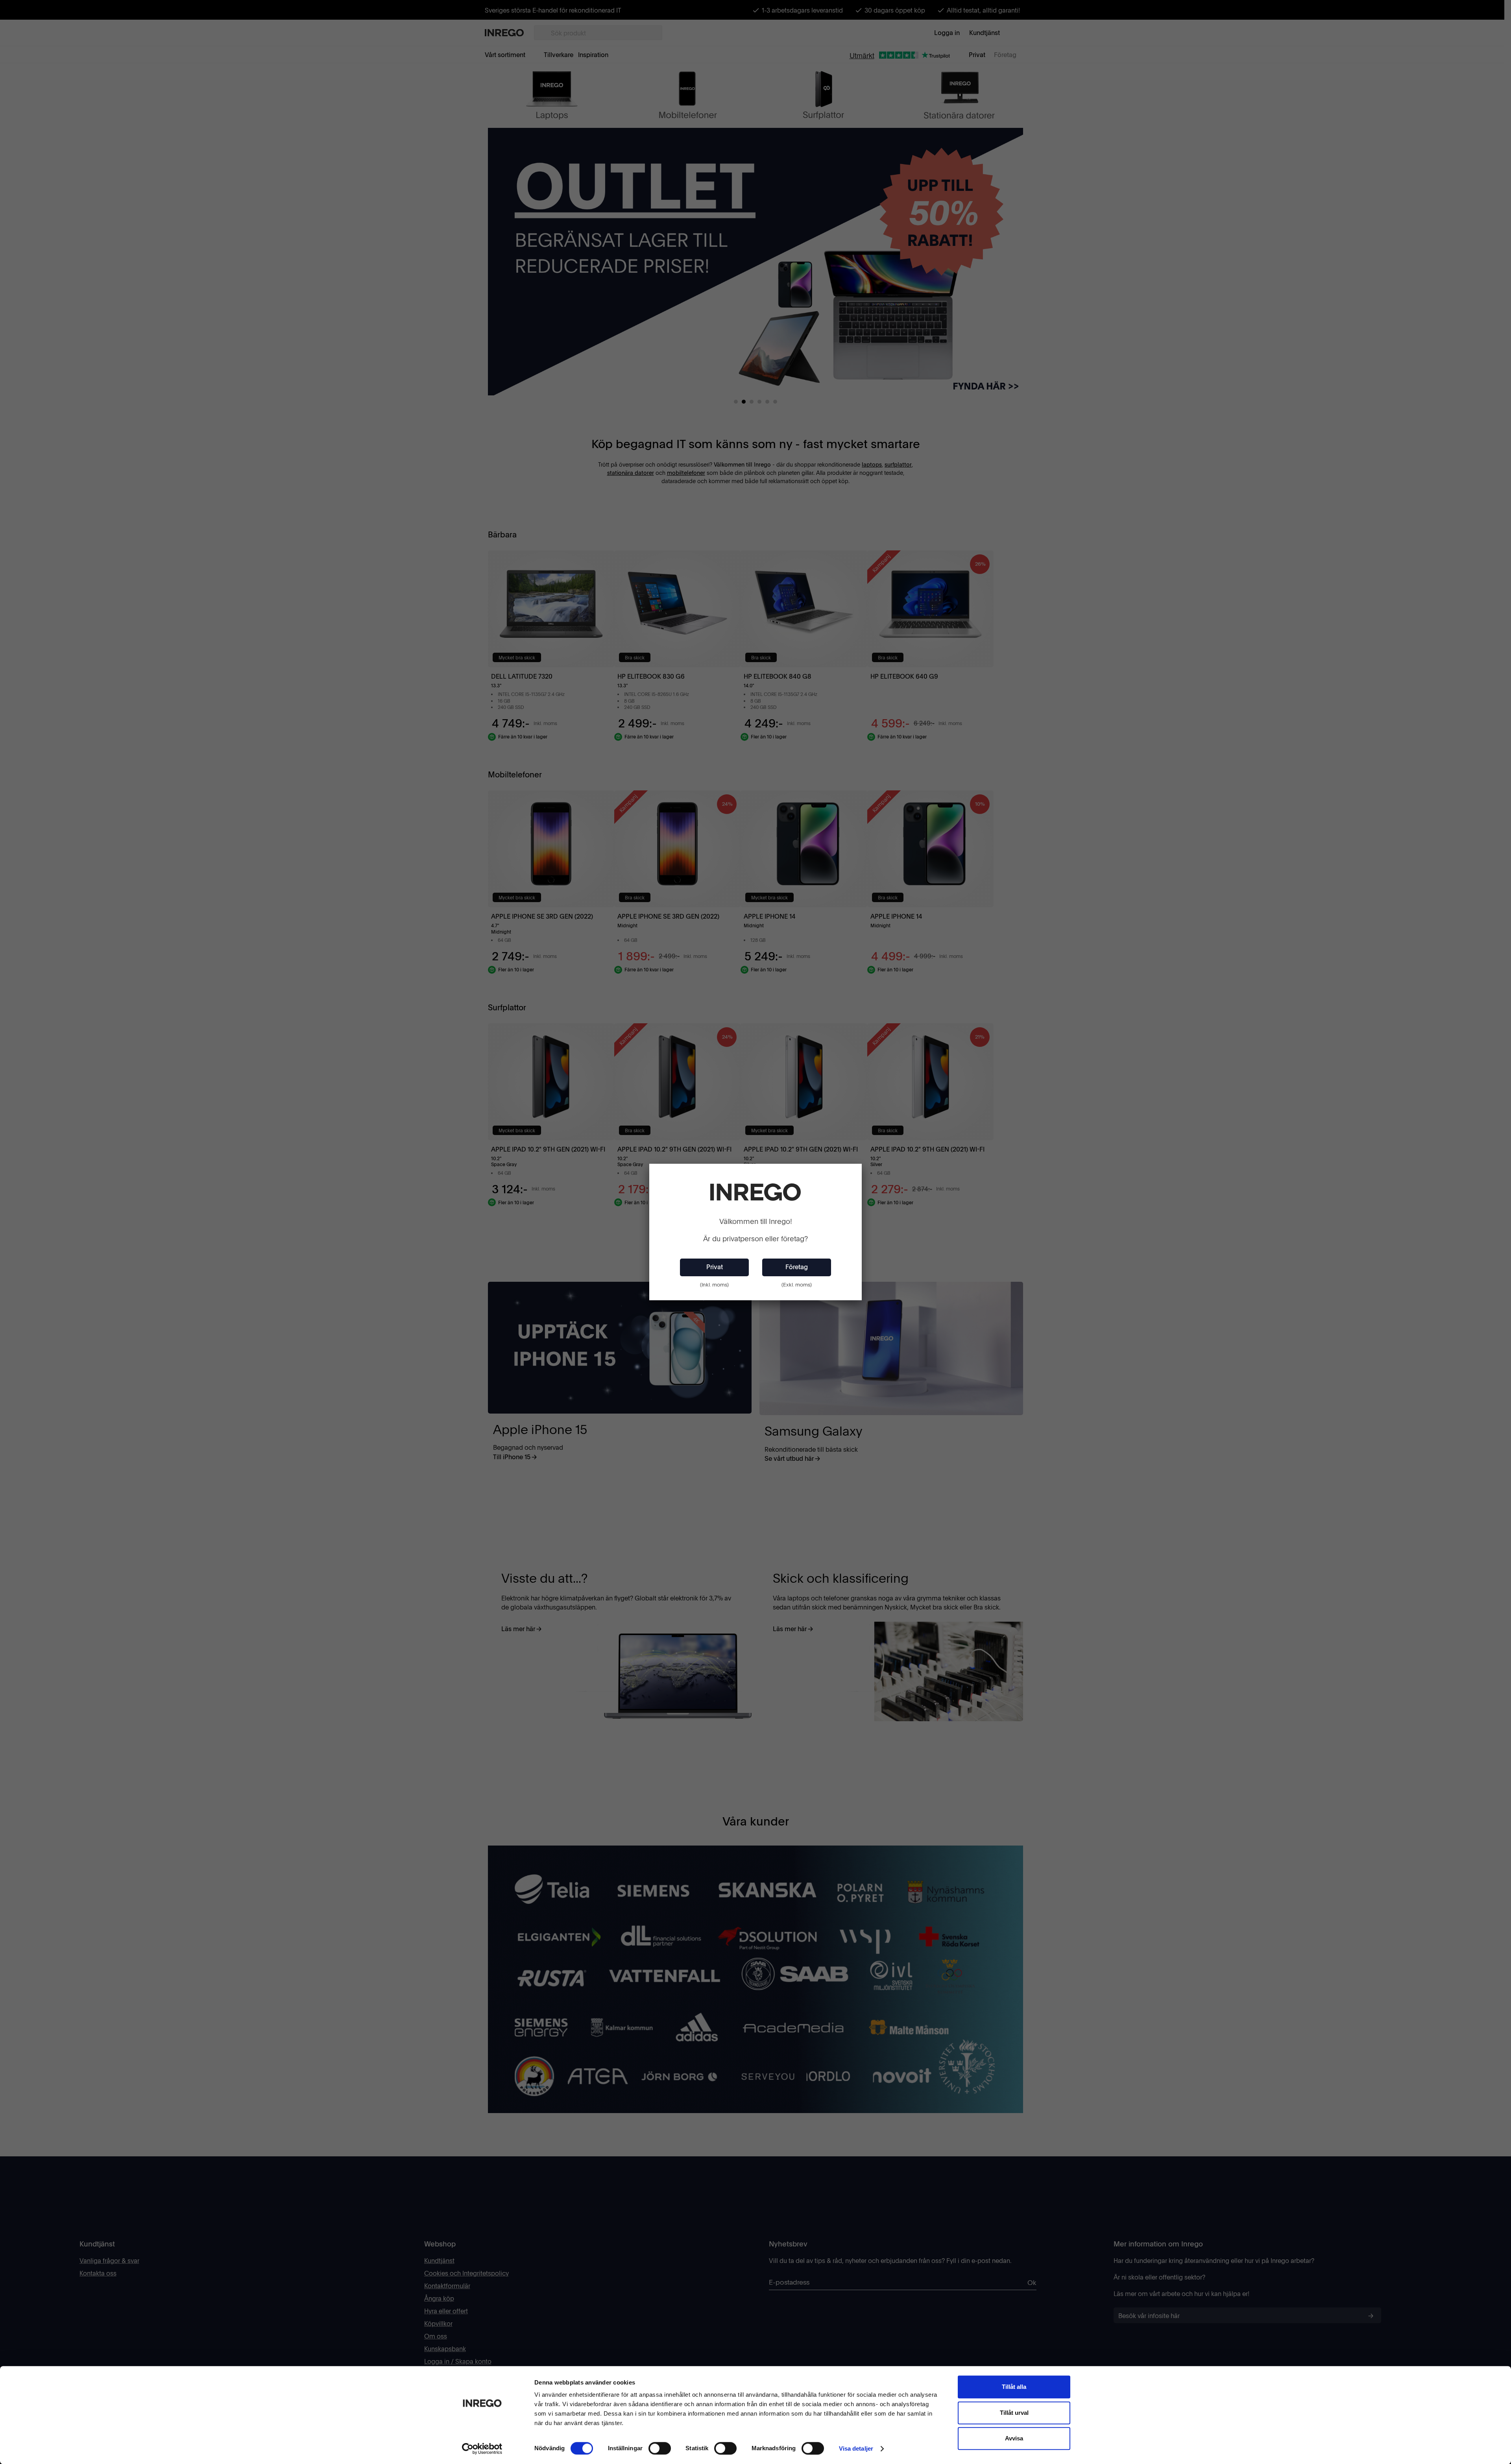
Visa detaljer (856, 2448)
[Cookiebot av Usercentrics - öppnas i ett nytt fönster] (482, 2449)
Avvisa (1014, 2438)
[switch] (660, 2448)
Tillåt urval (1014, 2413)
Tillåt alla (1014, 2387)
